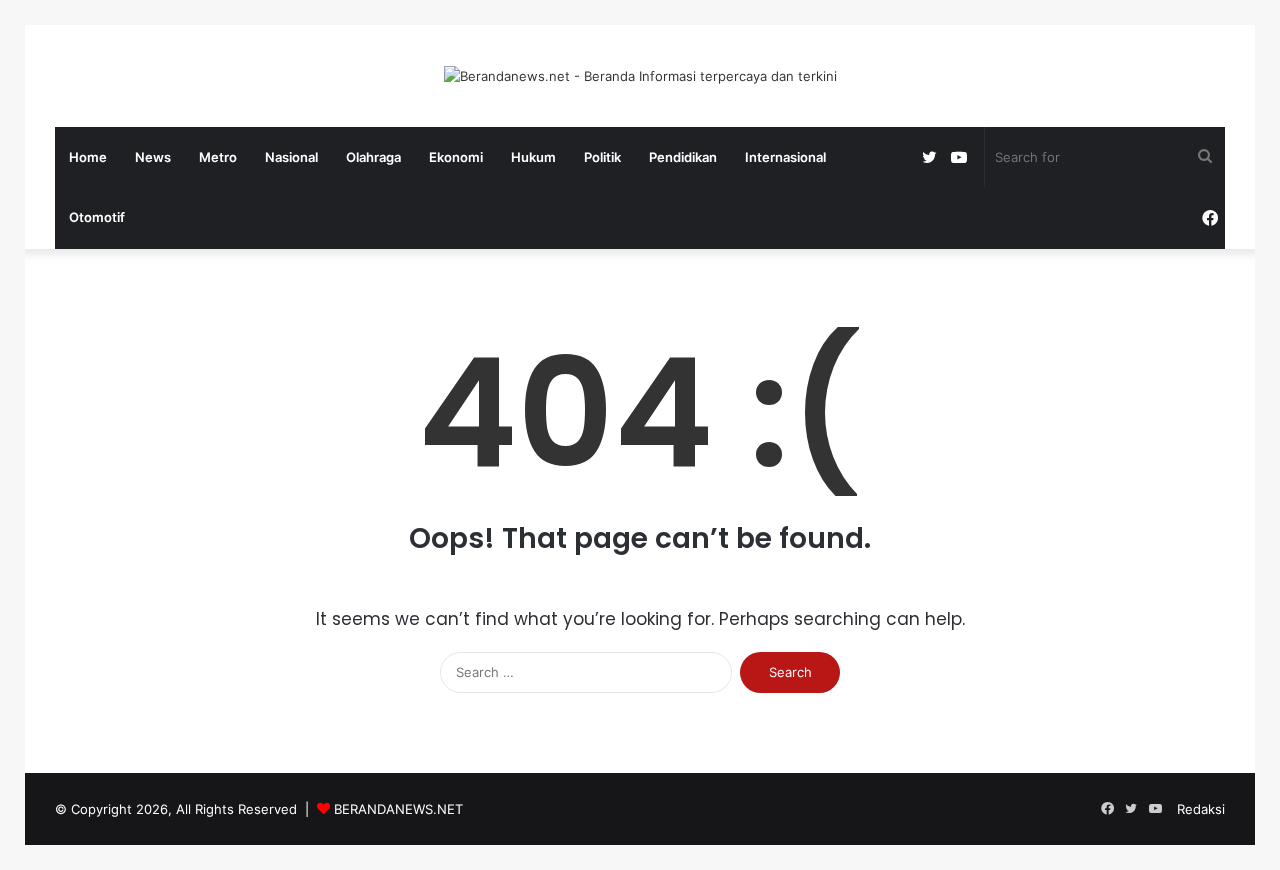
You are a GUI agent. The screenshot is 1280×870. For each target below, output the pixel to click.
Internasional (785, 157)
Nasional (291, 157)
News (153, 157)
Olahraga (373, 157)
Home (88, 157)
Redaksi (1201, 809)
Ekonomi (456, 157)
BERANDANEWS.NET (398, 809)
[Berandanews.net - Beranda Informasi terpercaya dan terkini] (640, 76)
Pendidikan (683, 157)
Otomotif (97, 217)
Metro (218, 157)
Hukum (533, 157)
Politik (602, 157)
